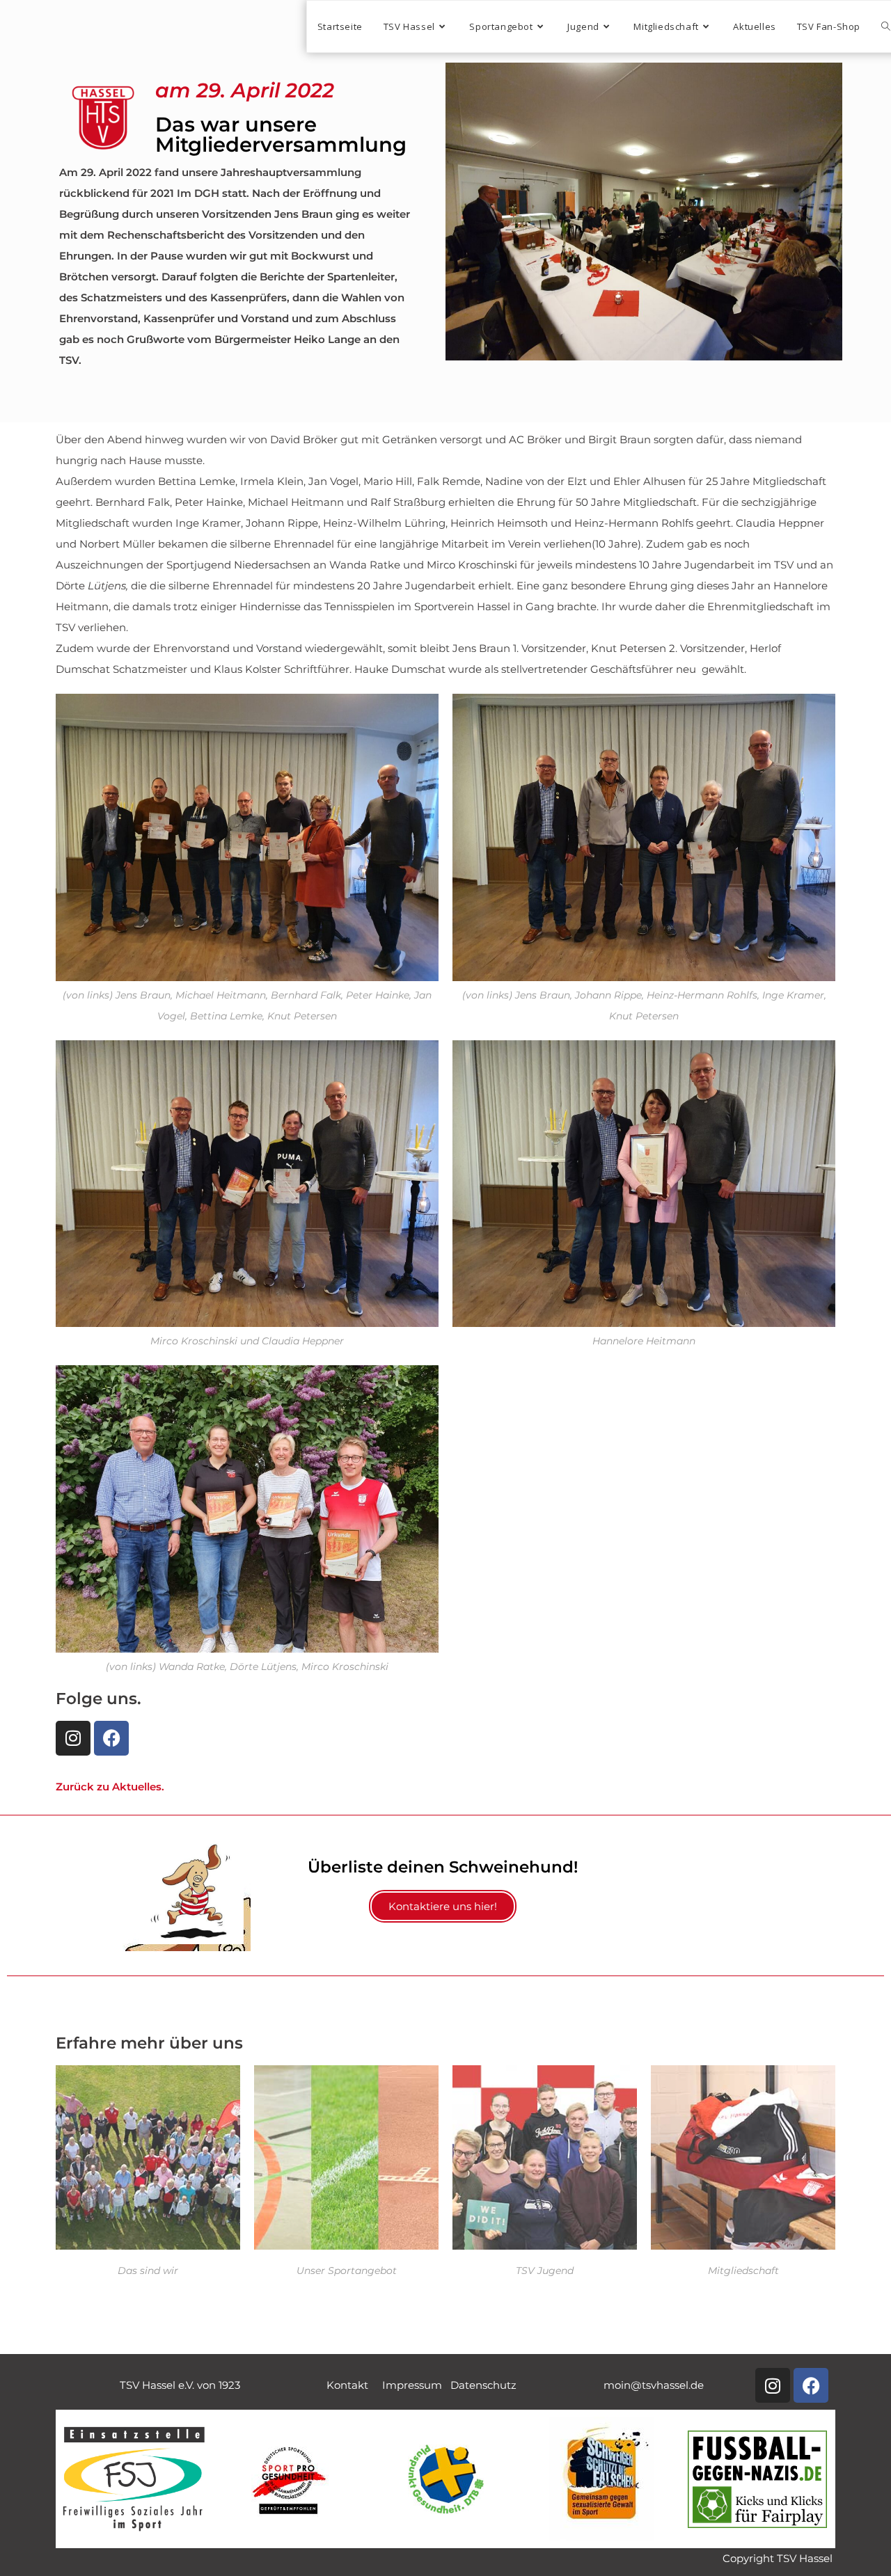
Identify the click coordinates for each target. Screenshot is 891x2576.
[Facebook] (111, 1738)
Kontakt (354, 2385)
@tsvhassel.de (654, 2385)
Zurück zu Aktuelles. (110, 1787)
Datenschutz (483, 2385)
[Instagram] (73, 1738)
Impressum (416, 2385)
